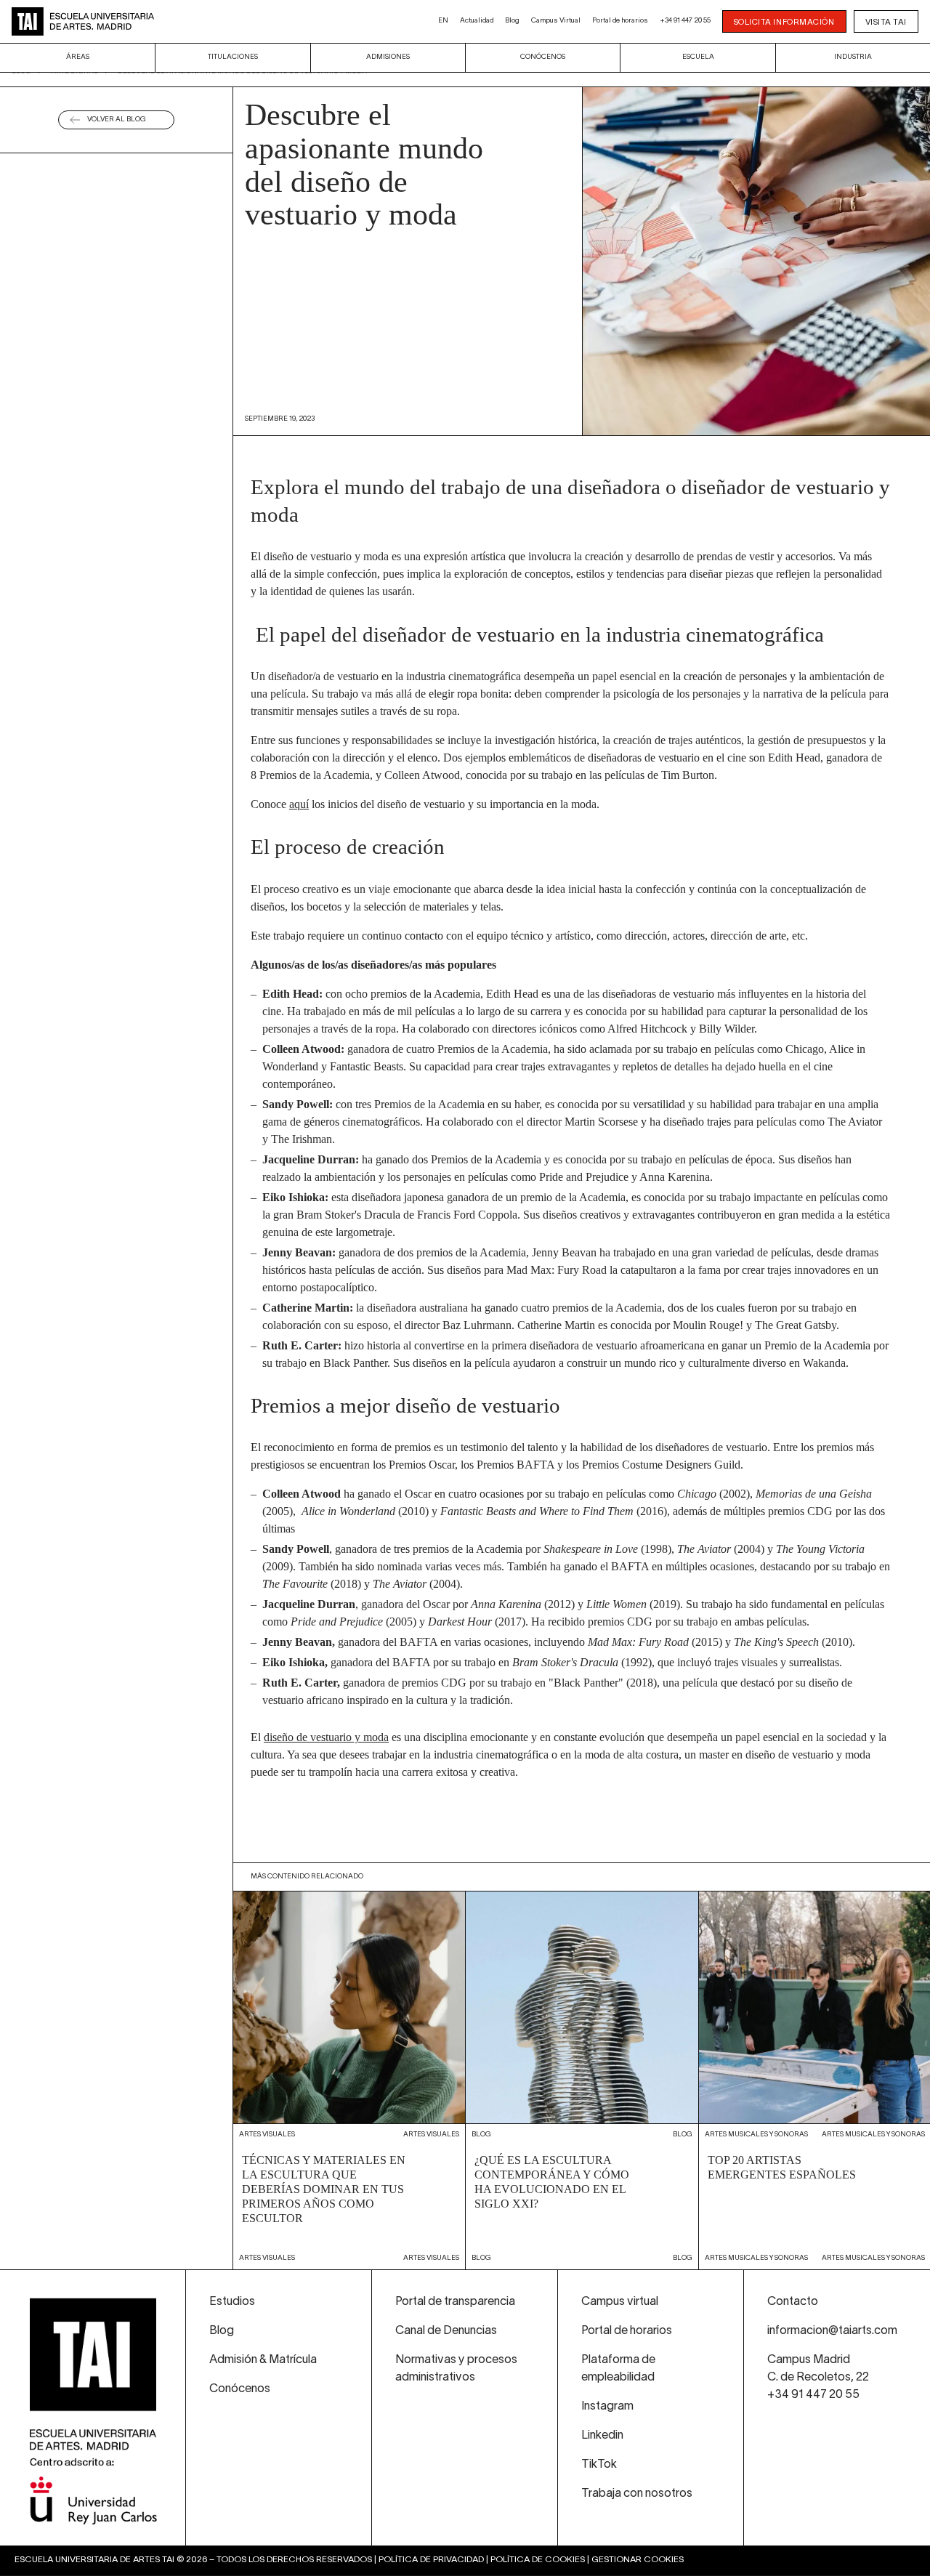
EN (443, 21)
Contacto (793, 2302)
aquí (299, 804)
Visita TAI (886, 23)
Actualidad (477, 21)
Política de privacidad (431, 2560)
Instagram (607, 2407)
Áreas (78, 57)
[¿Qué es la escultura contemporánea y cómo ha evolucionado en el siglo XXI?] (582, 2080)
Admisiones (388, 57)
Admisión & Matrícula (263, 2360)
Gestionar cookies (638, 2560)
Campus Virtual (556, 21)
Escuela (698, 57)
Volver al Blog (117, 120)
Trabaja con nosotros (637, 2494)
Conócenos (543, 57)
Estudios (232, 2302)
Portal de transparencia (455, 2302)
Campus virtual (620, 2302)
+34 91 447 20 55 (685, 21)
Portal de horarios (620, 21)
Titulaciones (233, 57)
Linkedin (602, 2436)
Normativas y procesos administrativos (456, 2369)
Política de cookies (538, 2560)
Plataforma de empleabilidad (618, 2369)
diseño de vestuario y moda (326, 1737)
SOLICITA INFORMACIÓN (784, 23)
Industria (853, 57)
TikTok (599, 2465)
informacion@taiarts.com (832, 2331)
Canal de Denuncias (446, 2331)
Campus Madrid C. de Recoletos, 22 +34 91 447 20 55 (818, 2378)
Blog (512, 21)
